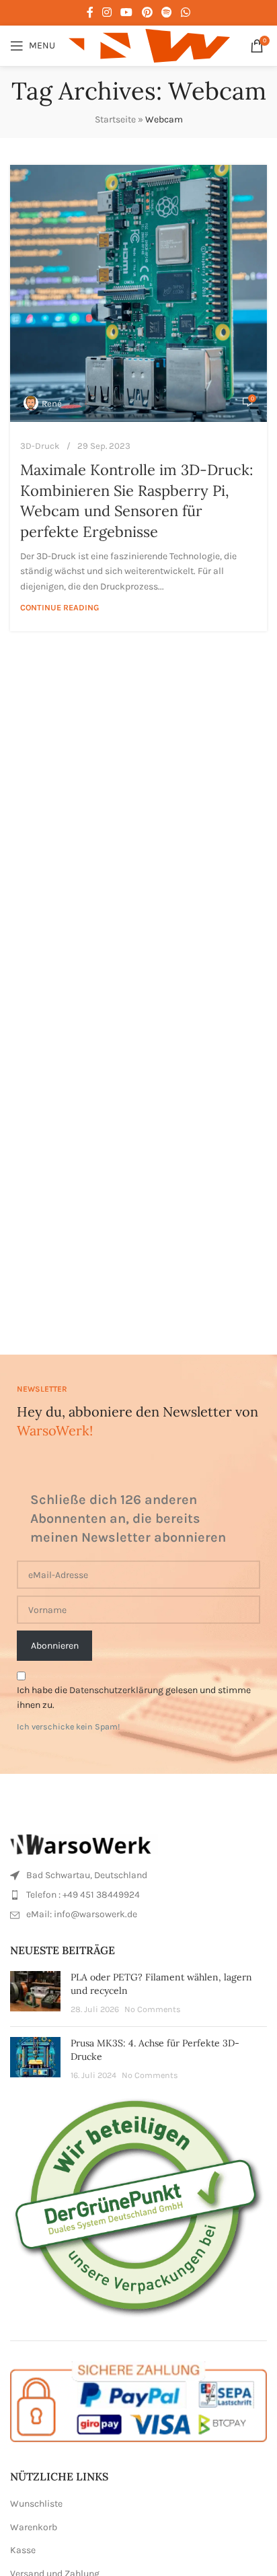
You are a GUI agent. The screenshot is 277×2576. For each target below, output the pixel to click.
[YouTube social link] (127, 12)
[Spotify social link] (166, 12)
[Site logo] (149, 45)
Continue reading (60, 607)
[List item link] (138, 1875)
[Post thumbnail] (35, 1994)
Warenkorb (34, 2527)
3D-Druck (40, 446)
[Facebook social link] (90, 12)
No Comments (153, 2009)
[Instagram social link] (107, 12)
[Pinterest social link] (147, 12)
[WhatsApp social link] (186, 12)
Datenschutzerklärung (116, 1690)
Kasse (23, 2550)
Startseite (115, 119)
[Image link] (84, 1844)
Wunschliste (36, 2504)
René (52, 403)
